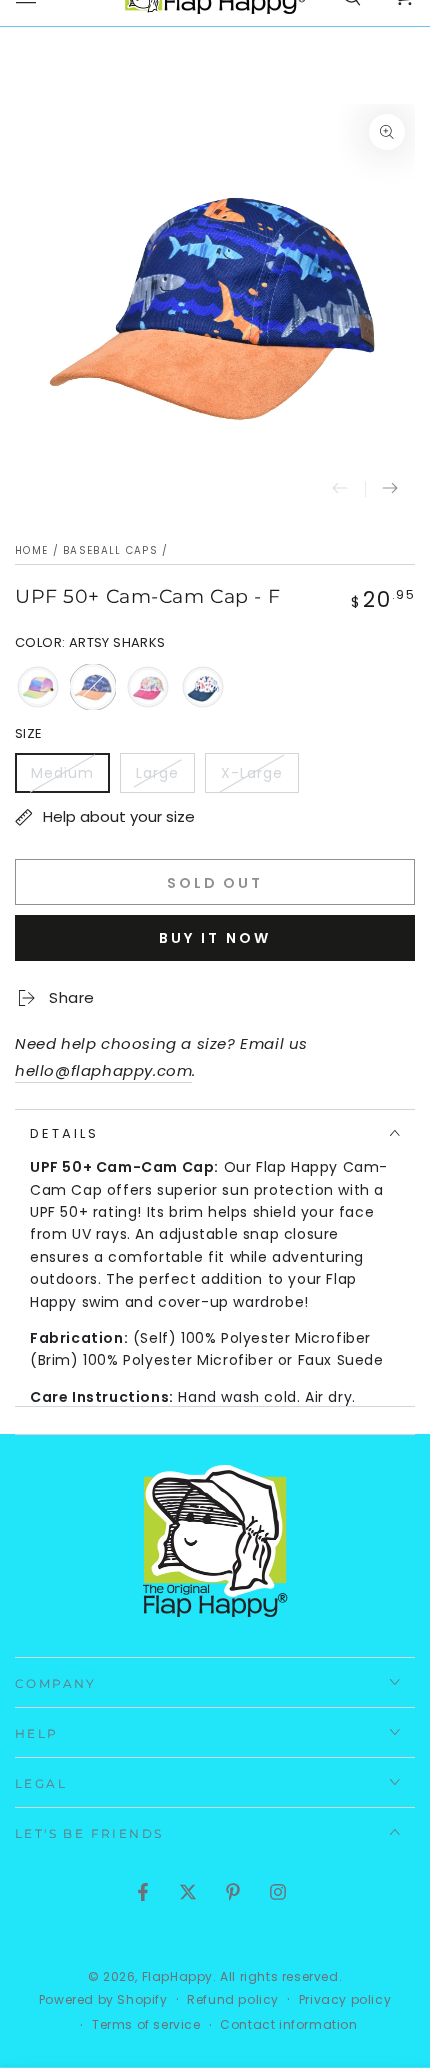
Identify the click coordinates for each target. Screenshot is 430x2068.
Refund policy (233, 2000)
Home (31, 550)
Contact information (288, 2025)
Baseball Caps (110, 550)
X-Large (259, 778)
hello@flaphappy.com (103, 1070)
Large (165, 778)
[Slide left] (340, 489)
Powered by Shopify (103, 2000)
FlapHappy (177, 1976)
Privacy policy (345, 2000)
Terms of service (146, 2025)
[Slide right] (390, 489)
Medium (70, 778)
